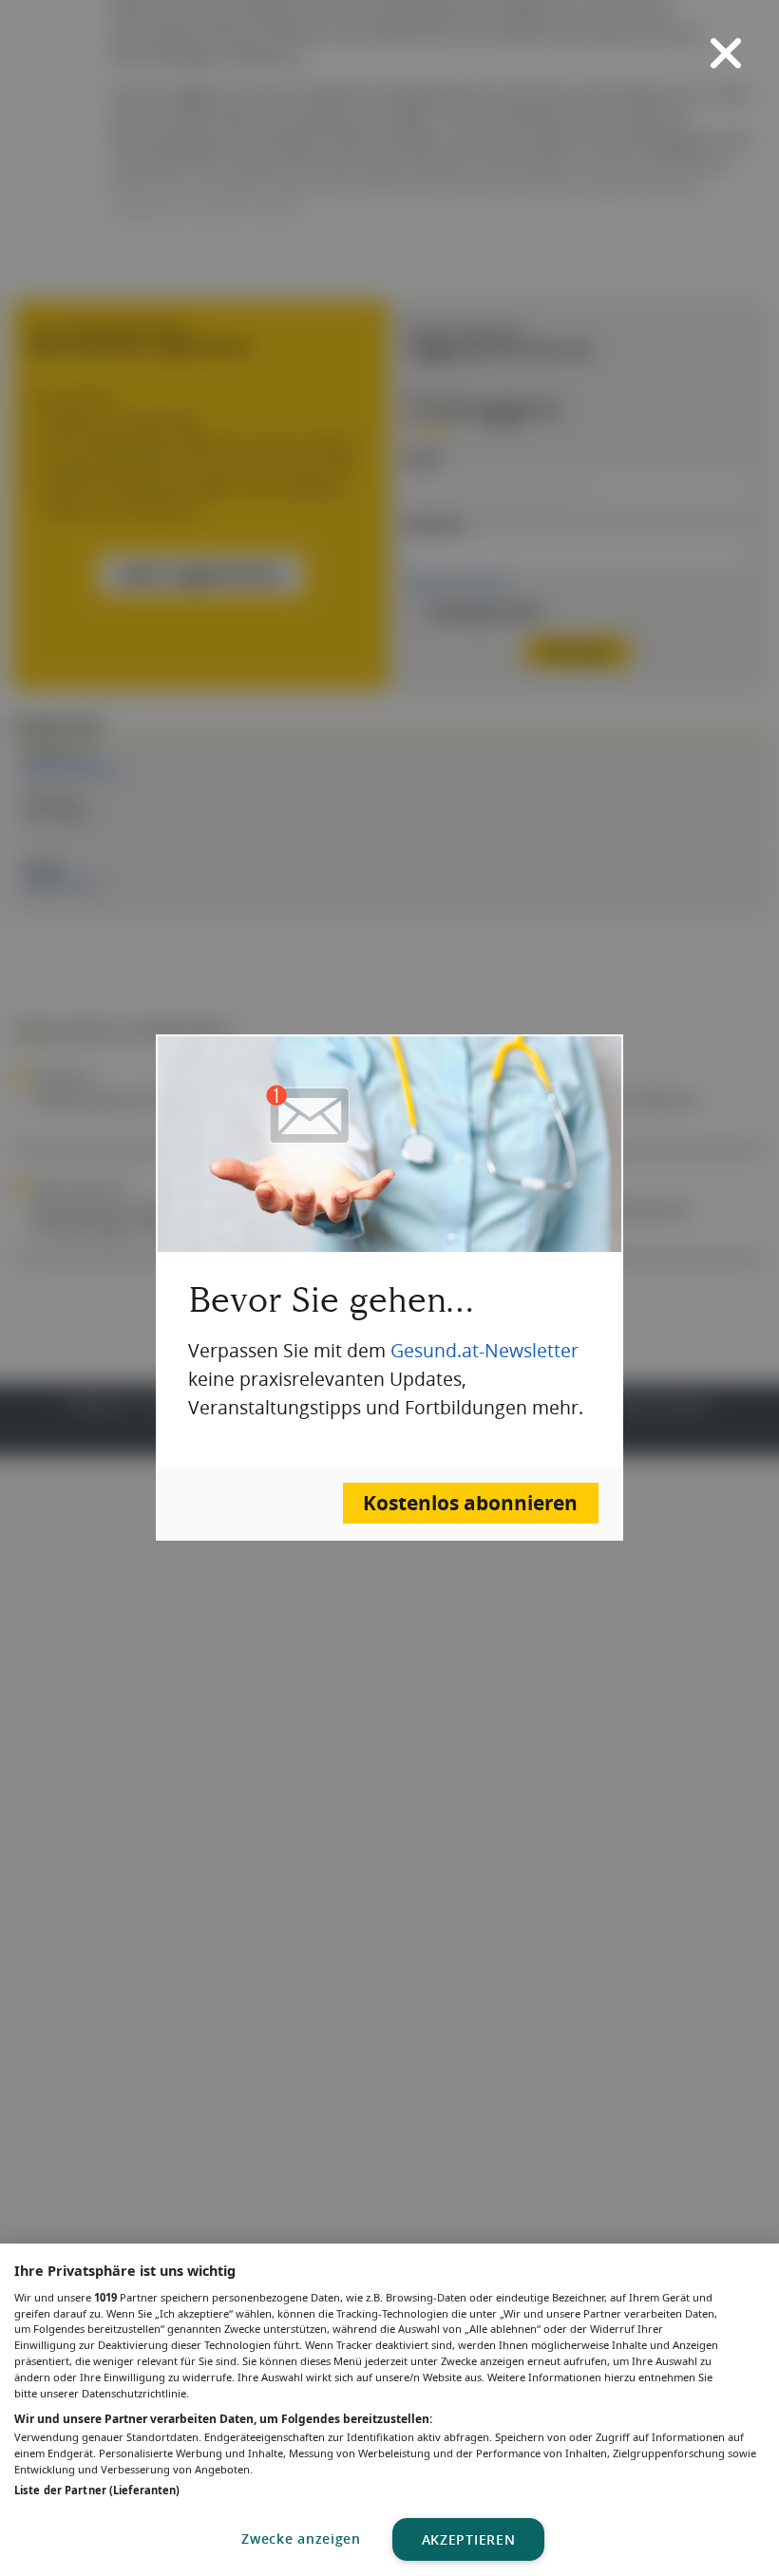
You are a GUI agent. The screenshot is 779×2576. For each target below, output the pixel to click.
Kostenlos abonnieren (470, 1503)
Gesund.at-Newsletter (484, 1351)
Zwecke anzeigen (301, 2538)
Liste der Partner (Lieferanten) (97, 2490)
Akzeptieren (469, 2539)
